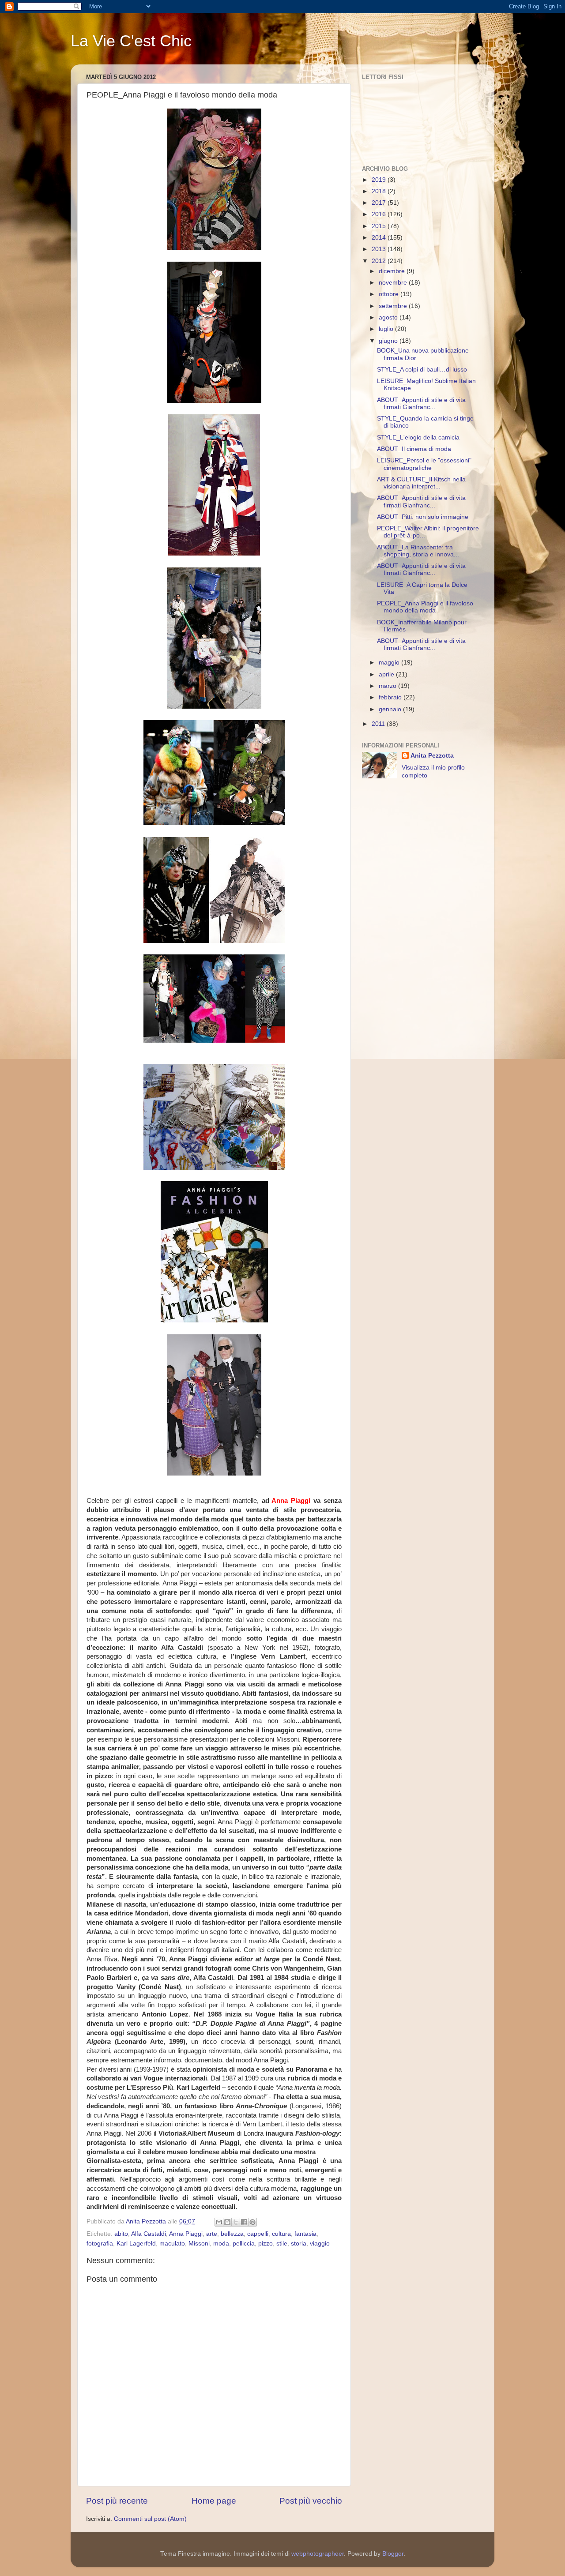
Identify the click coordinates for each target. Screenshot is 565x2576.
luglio (387, 329)
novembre (394, 283)
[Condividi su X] (236, 2222)
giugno (389, 341)
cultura (281, 2234)
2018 (380, 191)
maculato (172, 2244)
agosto (389, 317)
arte (212, 2234)
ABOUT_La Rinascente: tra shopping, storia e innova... (418, 551)
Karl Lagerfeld (136, 2244)
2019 (380, 180)
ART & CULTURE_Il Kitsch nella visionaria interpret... (421, 483)
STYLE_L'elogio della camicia (418, 437)
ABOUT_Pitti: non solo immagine (423, 517)
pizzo (266, 2244)
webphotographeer (318, 2554)
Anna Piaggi (186, 2234)
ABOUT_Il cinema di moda (414, 449)
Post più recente (117, 2501)
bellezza (232, 2234)
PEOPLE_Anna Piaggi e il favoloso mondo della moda (425, 607)
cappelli (258, 2234)
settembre (394, 306)
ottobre (390, 294)
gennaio (391, 709)
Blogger (393, 2554)
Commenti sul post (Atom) (150, 2519)
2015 (380, 226)
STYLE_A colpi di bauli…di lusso (422, 370)
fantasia (305, 2234)
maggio (390, 663)
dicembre (393, 271)
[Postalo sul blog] (227, 2222)
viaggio (320, 2244)
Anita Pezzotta (432, 756)
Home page (214, 2501)
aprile (387, 674)
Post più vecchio (311, 2501)
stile (282, 2244)
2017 (380, 203)
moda (221, 2244)
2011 (379, 724)
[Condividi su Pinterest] (252, 2222)
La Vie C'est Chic (131, 41)
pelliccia (244, 2244)
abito (121, 2234)
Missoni (199, 2244)
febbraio (391, 697)
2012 (380, 261)
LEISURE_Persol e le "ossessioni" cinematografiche (424, 464)
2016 (380, 214)
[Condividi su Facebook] (244, 2222)
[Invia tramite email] (219, 2222)
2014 (380, 238)
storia (299, 2244)
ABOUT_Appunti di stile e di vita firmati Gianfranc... (421, 404)
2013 (380, 249)
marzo (388, 686)
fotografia (100, 2244)
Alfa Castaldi (149, 2234)
